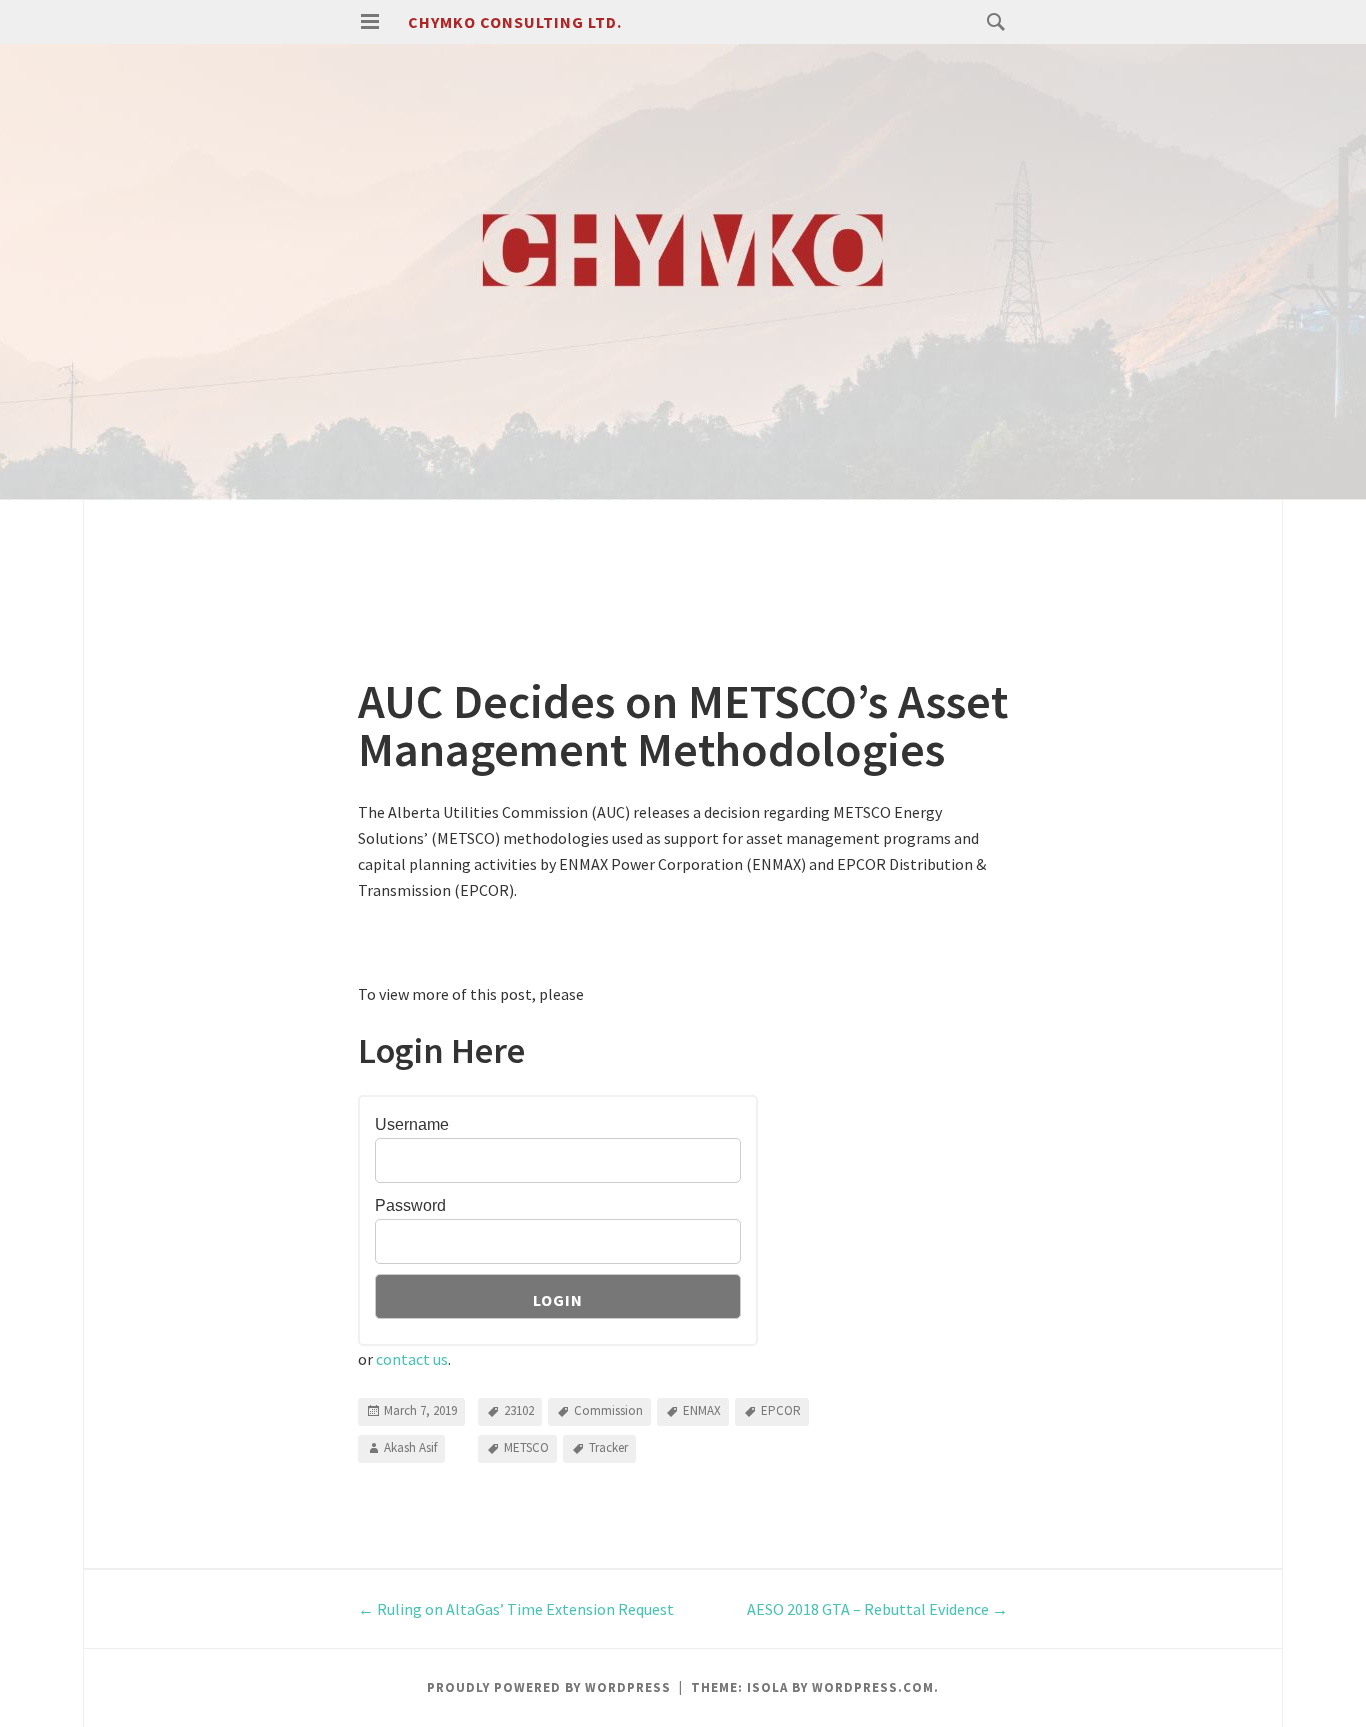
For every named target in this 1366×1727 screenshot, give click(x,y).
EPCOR (781, 1410)
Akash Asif (410, 1447)
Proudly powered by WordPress (549, 1687)
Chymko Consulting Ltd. (515, 22)
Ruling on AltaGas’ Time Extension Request (516, 1609)
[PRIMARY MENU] (370, 22)
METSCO (526, 1447)
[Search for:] (991, 21)
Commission (608, 1410)
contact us (412, 1359)
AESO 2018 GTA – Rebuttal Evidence (877, 1609)
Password (410, 1205)
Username (412, 1124)
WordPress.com (873, 1687)
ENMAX (702, 1410)
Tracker (608, 1447)
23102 (519, 1410)
